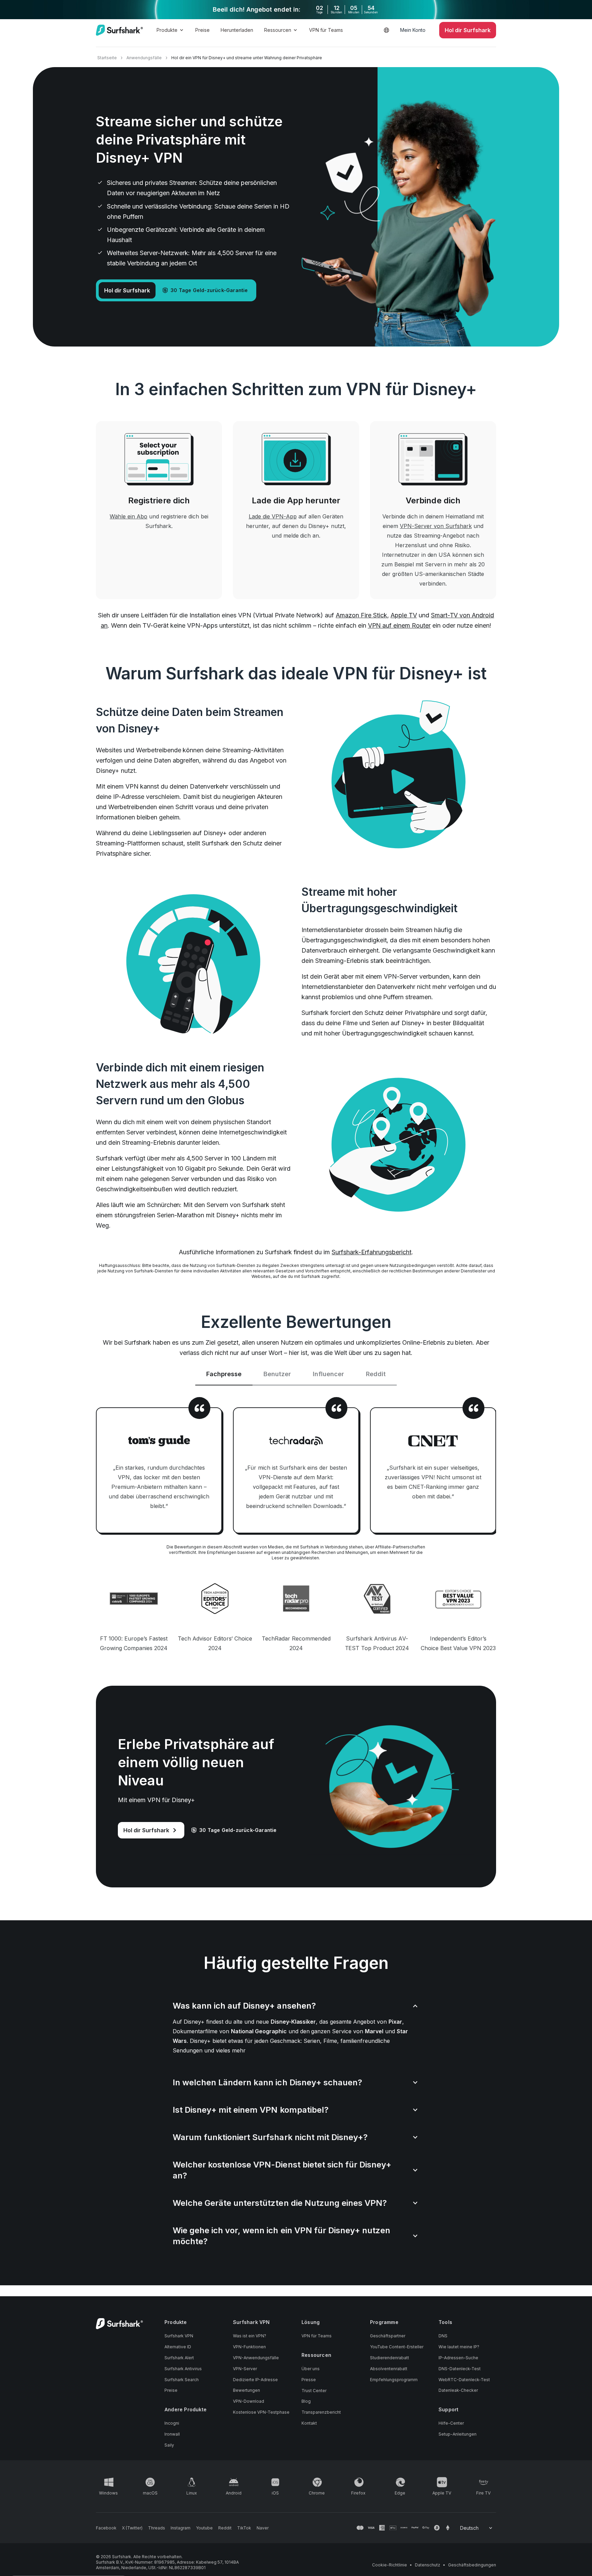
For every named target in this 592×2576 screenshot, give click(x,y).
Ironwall (172, 2434)
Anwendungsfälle (144, 58)
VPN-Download (249, 2401)
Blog (306, 2401)
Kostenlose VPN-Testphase (261, 2412)
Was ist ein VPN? (250, 2336)
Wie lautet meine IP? (459, 2347)
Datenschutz (428, 2565)
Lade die (273, 516)
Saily (169, 2445)
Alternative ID (178, 2347)
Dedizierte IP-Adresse (255, 2380)
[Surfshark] (119, 30)
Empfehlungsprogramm (394, 2380)
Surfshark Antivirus (183, 2369)
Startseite (107, 58)
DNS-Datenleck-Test (460, 2369)
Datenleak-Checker (458, 2390)
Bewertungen (246, 2390)
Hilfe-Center (451, 2423)
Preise (202, 30)
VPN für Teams (326, 30)
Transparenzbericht (321, 2412)
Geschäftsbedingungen (472, 2565)
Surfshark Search (182, 2380)
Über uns (311, 2369)
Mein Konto (413, 30)
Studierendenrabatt (390, 2358)
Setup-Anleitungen (458, 2434)
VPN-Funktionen (249, 2347)
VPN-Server (245, 2369)
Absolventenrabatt (389, 2369)
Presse (309, 2380)
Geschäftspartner (388, 2336)
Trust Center (314, 2391)
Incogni (172, 2423)
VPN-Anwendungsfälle (256, 2358)
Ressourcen (278, 30)
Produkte (167, 30)
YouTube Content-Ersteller (397, 2347)
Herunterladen (237, 30)
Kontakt (309, 2423)
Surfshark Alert (179, 2358)
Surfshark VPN (179, 2336)
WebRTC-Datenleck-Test (464, 2380)
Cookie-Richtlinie (390, 2565)
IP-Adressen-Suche (458, 2358)
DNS (443, 2336)
